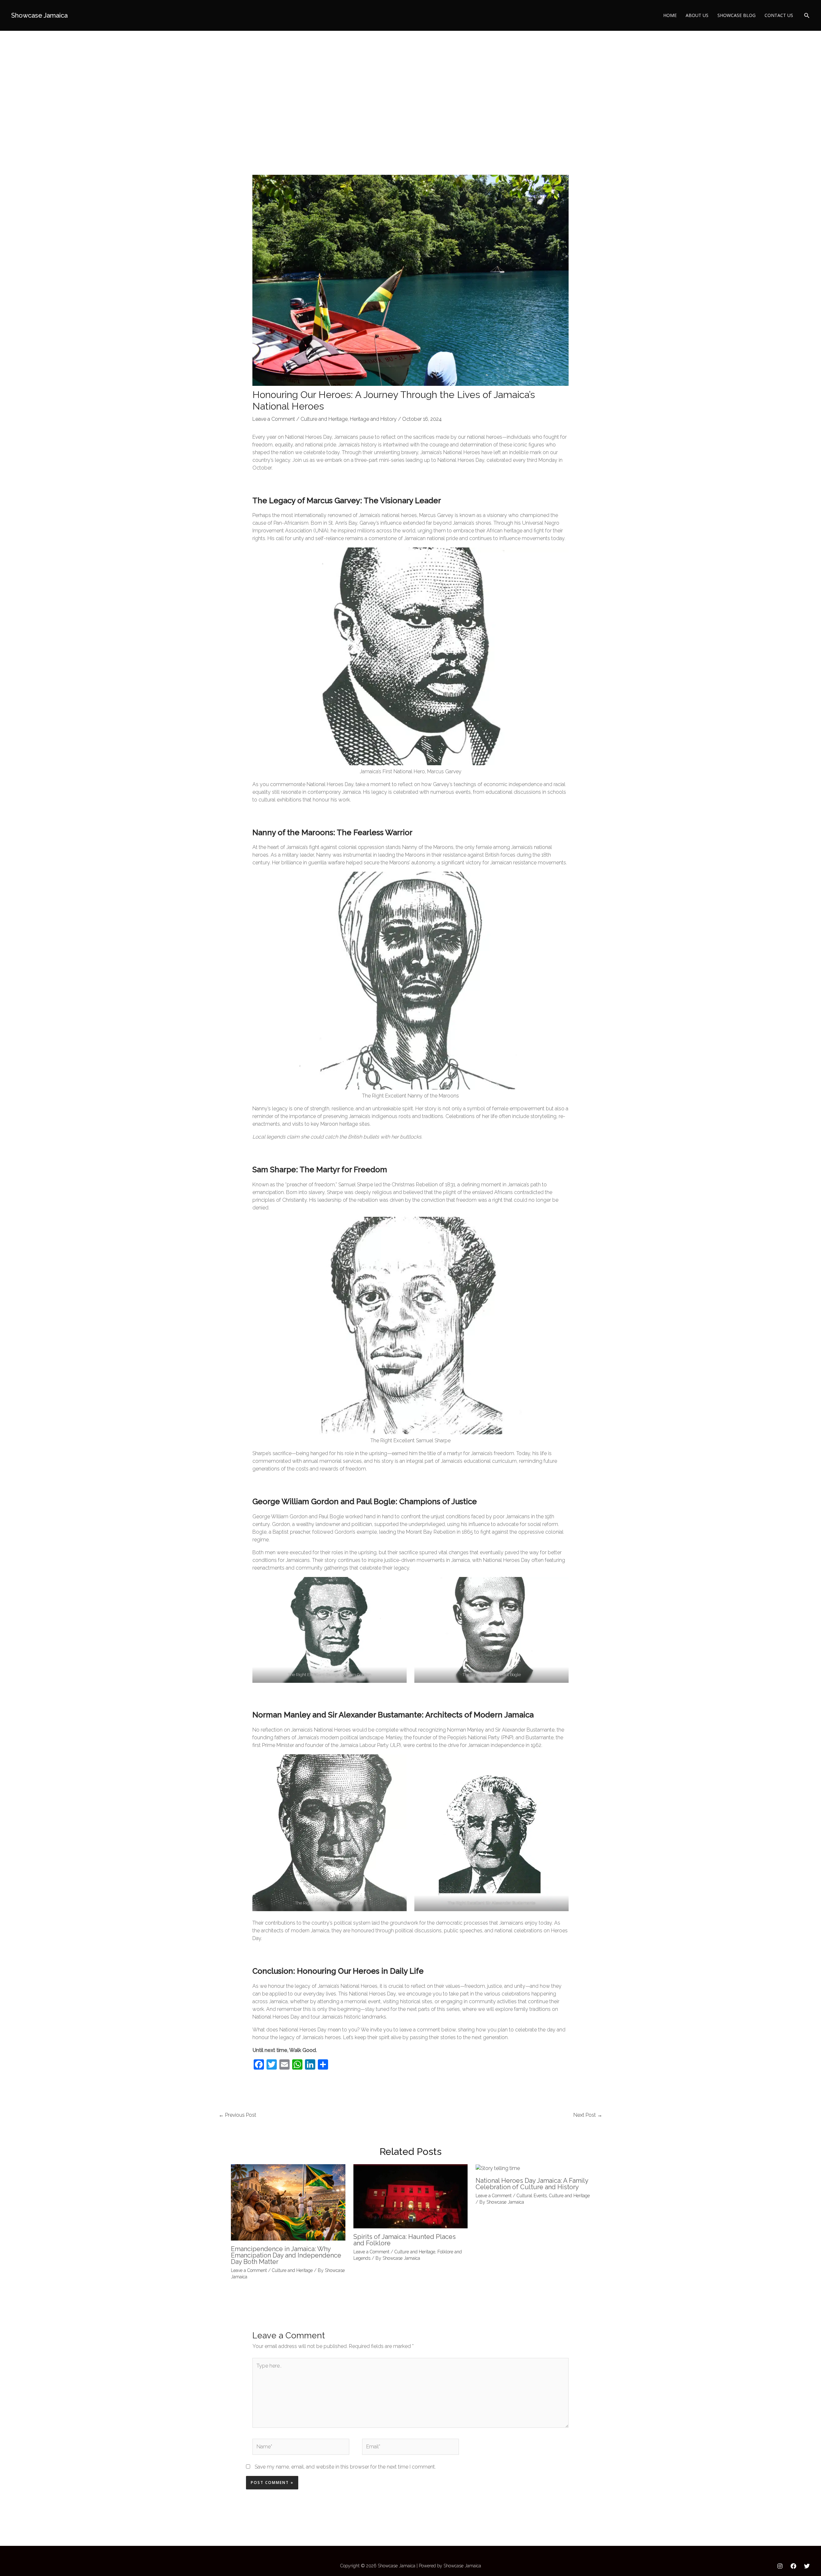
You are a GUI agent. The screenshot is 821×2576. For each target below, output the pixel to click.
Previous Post (237, 2115)
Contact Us (779, 15)
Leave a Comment (274, 419)
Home (670, 15)
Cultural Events (532, 2196)
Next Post (588, 2115)
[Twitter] (807, 2566)
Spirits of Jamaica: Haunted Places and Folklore (405, 2240)
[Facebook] (793, 2566)
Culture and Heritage (324, 419)
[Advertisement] (410, 79)
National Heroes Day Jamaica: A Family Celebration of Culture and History (532, 2184)
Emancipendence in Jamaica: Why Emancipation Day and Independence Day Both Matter (286, 2255)
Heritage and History (373, 419)
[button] (807, 16)
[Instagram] (780, 2566)
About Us (697, 15)
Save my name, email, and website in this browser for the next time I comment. (345, 2467)
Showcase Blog (736, 15)
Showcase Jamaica (39, 15)
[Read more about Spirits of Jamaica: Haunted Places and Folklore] (411, 2196)
